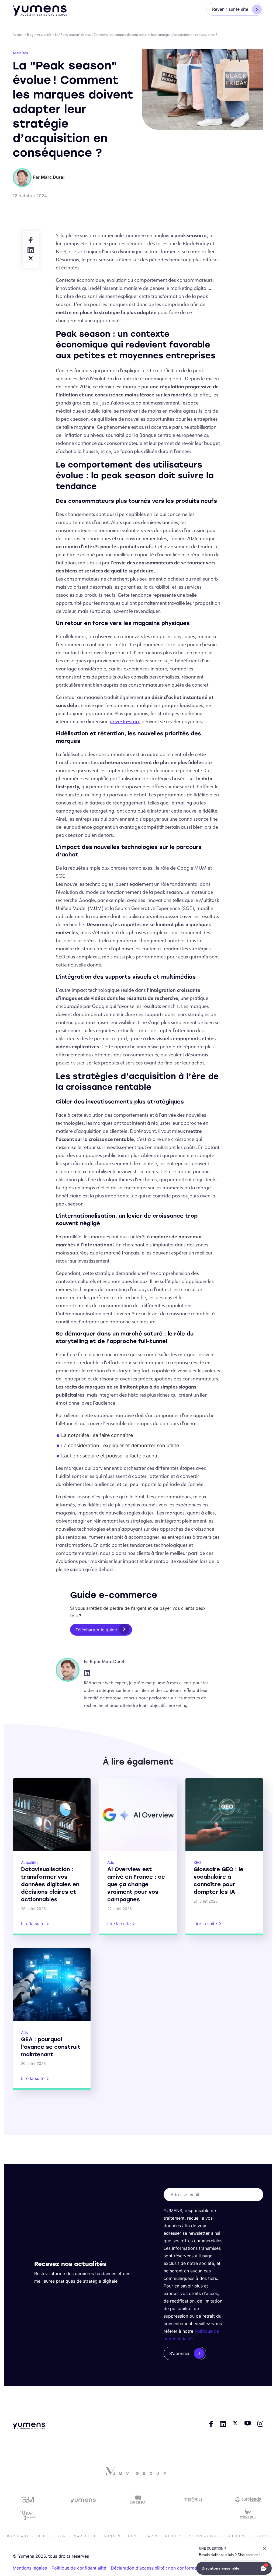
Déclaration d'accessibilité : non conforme (154, 2568)
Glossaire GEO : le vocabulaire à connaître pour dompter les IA (218, 1881)
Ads (111, 1862)
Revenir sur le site (230, 9)
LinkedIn (87, 1673)
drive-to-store (125, 721)
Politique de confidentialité (79, 2568)
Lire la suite (33, 1924)
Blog (30, 35)
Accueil (18, 35)
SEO (197, 1862)
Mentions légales (30, 2568)
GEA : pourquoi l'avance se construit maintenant (51, 2047)
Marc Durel (113, 1661)
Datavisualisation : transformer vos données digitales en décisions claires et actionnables (50, 1884)
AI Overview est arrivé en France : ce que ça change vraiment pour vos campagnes (136, 1884)
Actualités (44, 35)
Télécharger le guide (96, 1630)
